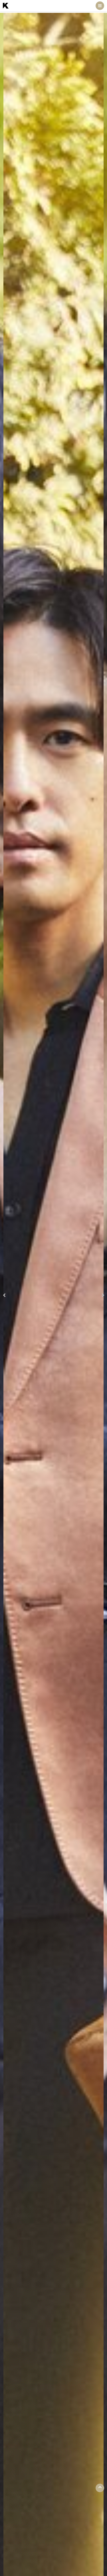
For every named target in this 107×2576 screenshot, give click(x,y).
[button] (3, 1295)
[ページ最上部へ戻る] (100, 2488)
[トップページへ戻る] (6, 6)
